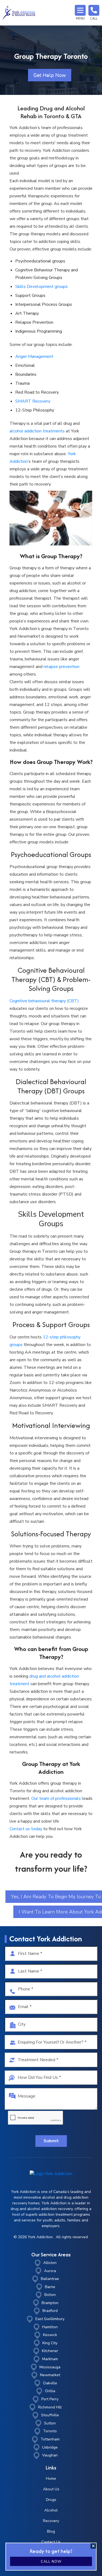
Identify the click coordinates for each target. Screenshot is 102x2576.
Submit (51, 2141)
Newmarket (50, 2375)
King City (50, 2343)
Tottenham (50, 2439)
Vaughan (50, 2455)
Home (51, 2479)
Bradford (50, 2311)
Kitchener (50, 2351)
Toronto (50, 2431)
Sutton (50, 2423)
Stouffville (50, 2415)
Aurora (50, 2271)
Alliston (50, 2263)
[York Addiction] (19, 13)
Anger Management (34, 356)
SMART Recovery (33, 401)
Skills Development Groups (51, 1219)
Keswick (50, 2335)
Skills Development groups (41, 287)
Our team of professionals (56, 1798)
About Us (51, 2489)
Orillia (50, 2391)
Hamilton (50, 2327)
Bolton (50, 2295)
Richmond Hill (50, 2407)
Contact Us (51, 2542)
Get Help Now (50, 75)
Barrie (50, 2287)
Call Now (51, 2562)
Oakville (50, 2383)
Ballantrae (50, 2279)
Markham (50, 2359)
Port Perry (50, 2399)
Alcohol (51, 2510)
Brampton (50, 2303)
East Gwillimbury (50, 2319)
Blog (51, 2531)
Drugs (51, 2500)
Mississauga (50, 2367)
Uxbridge (50, 2447)
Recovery (51, 2521)
